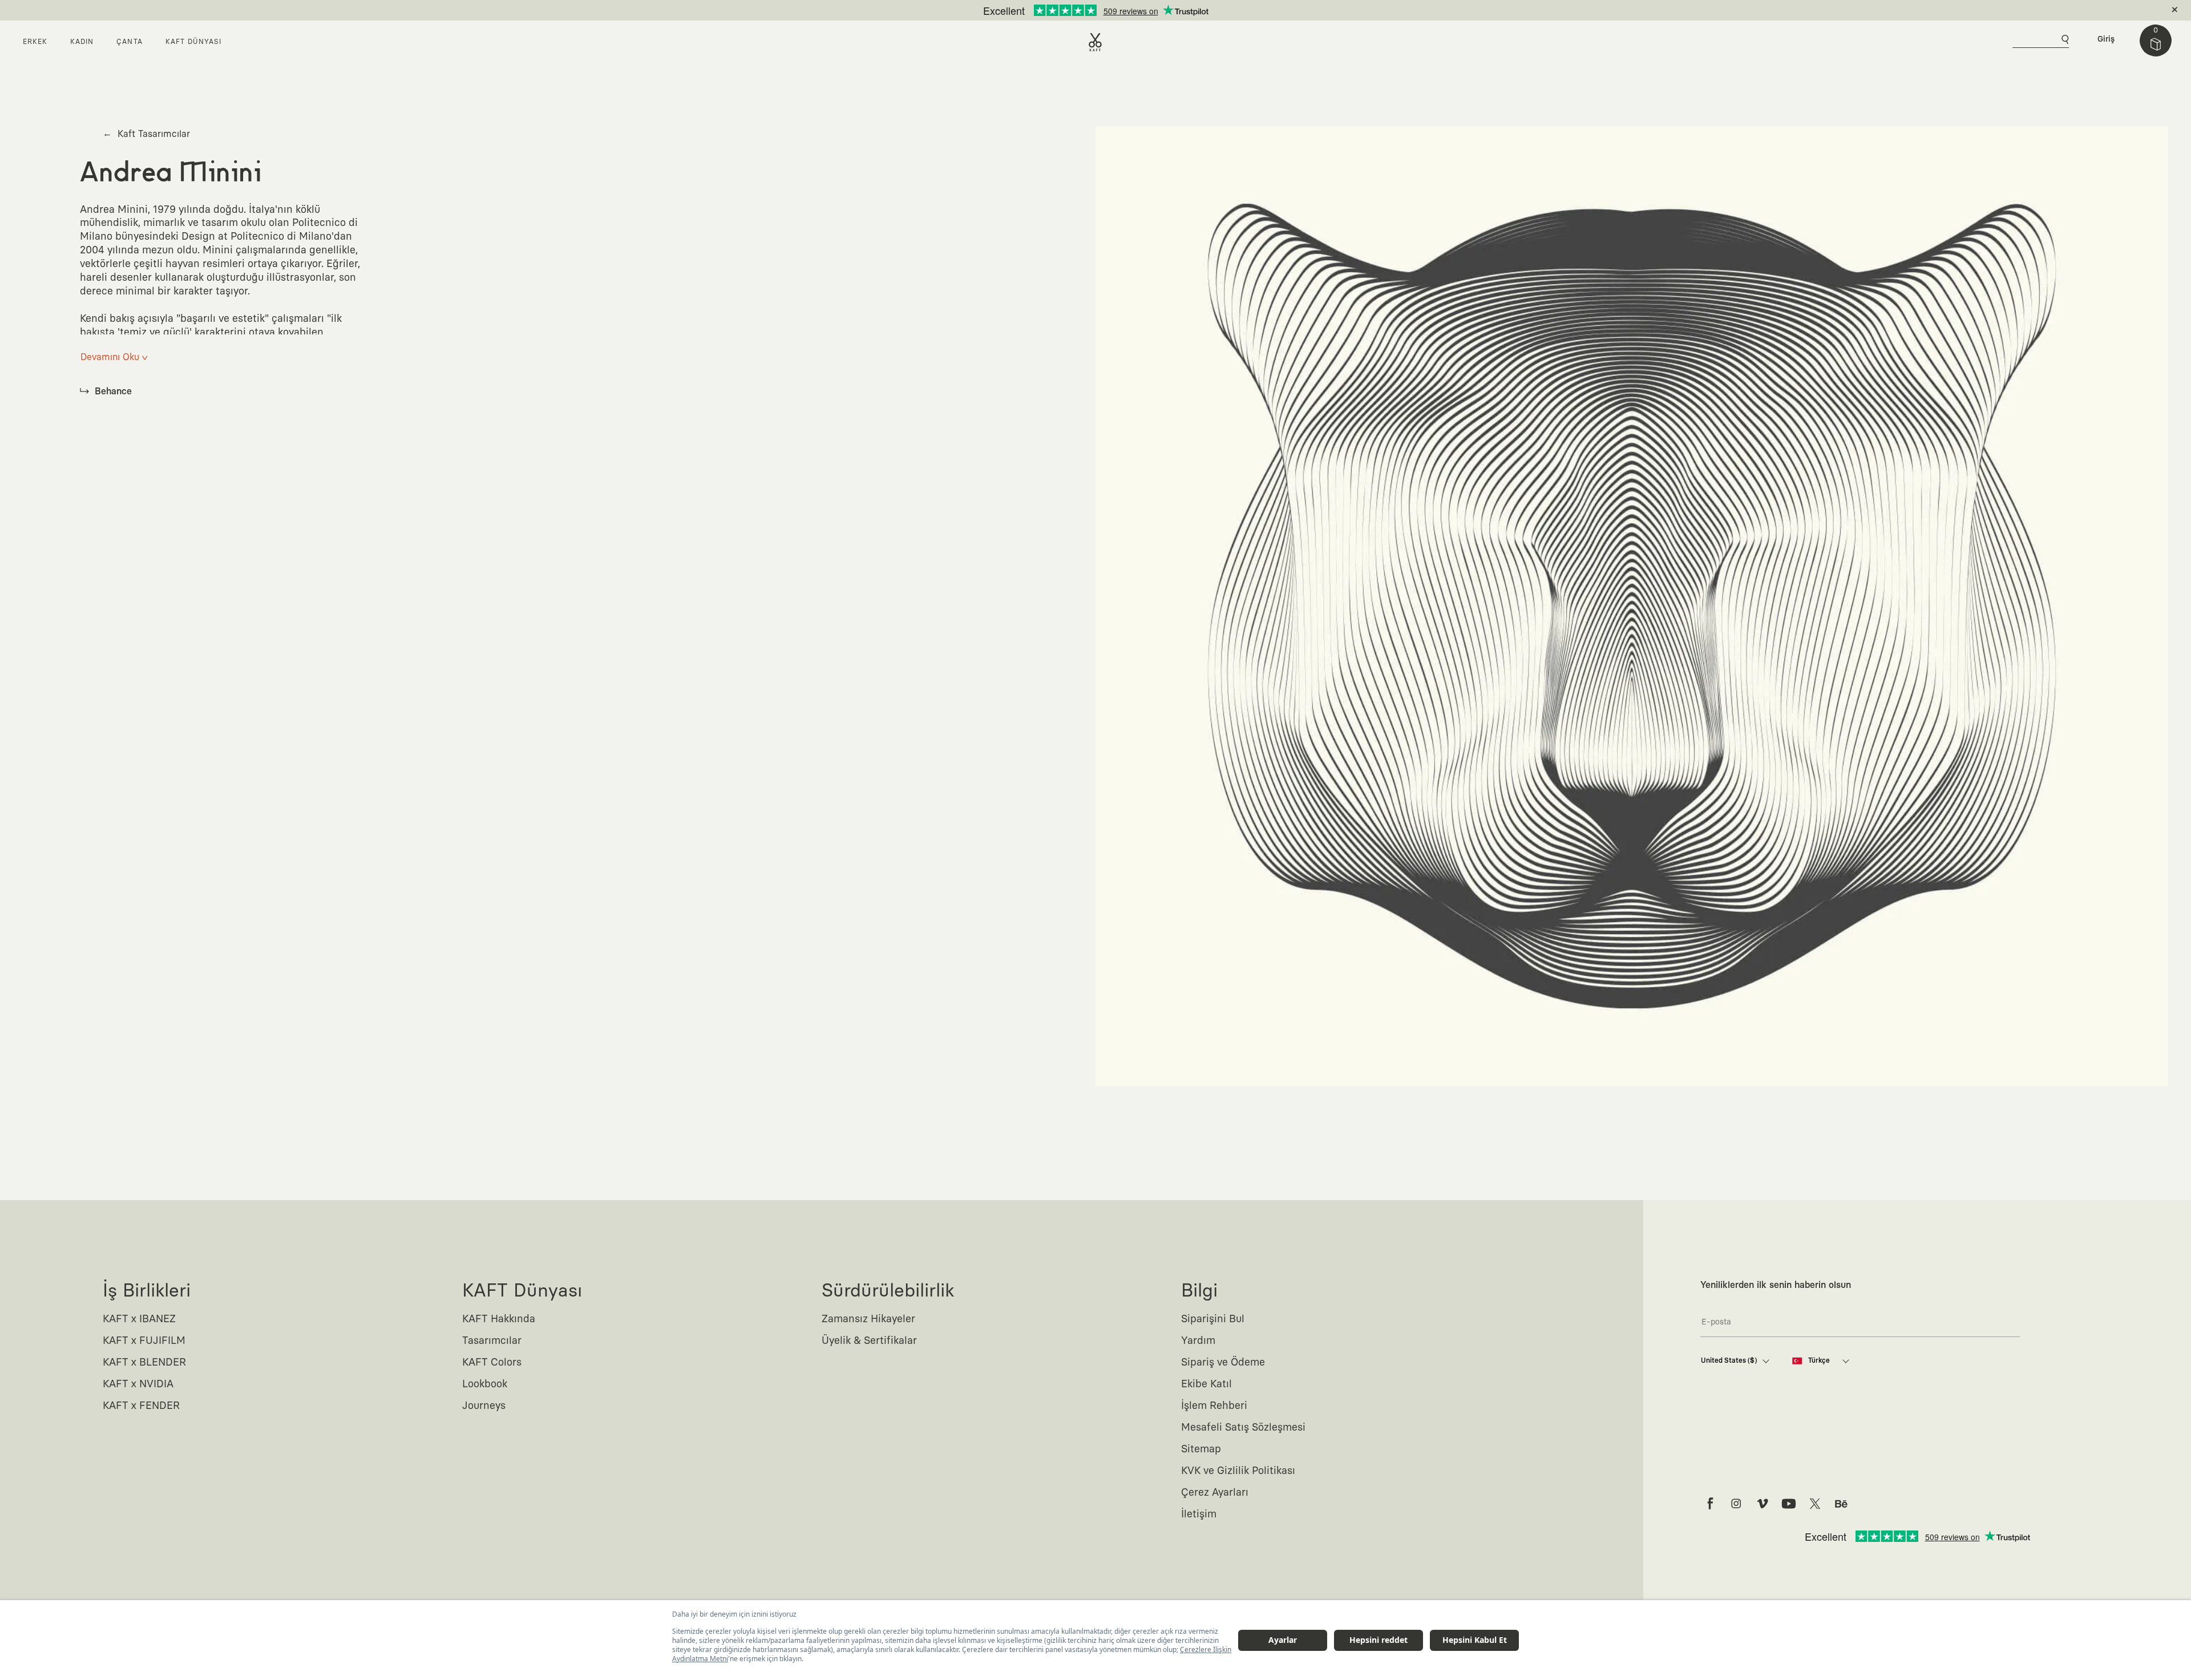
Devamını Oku (114, 357)
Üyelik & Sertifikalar (869, 1341)
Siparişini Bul (1213, 1319)
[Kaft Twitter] (1815, 1504)
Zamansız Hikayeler (868, 1319)
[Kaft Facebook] (1710, 1504)
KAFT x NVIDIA (138, 1384)
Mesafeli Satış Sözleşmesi (1243, 1428)
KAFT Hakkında (499, 1319)
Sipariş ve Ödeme (1223, 1363)
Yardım (1198, 1341)
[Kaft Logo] (1095, 42)
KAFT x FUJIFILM (144, 1341)
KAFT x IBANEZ (139, 1319)
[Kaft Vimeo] (1762, 1504)
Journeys (484, 1406)
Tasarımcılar (492, 1341)
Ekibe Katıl (1206, 1384)
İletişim (1199, 1515)
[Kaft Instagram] (1736, 1504)
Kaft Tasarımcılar (146, 134)
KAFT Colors (492, 1363)
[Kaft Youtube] (1789, 1504)
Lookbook (485, 1384)
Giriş (2106, 39)
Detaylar (1144, 10)
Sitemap (1201, 1449)
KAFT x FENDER (141, 1406)
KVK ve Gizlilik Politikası (1238, 1471)
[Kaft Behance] (1841, 1504)
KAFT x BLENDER (144, 1363)
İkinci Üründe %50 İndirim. (1077, 10)
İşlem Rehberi (1214, 1406)
